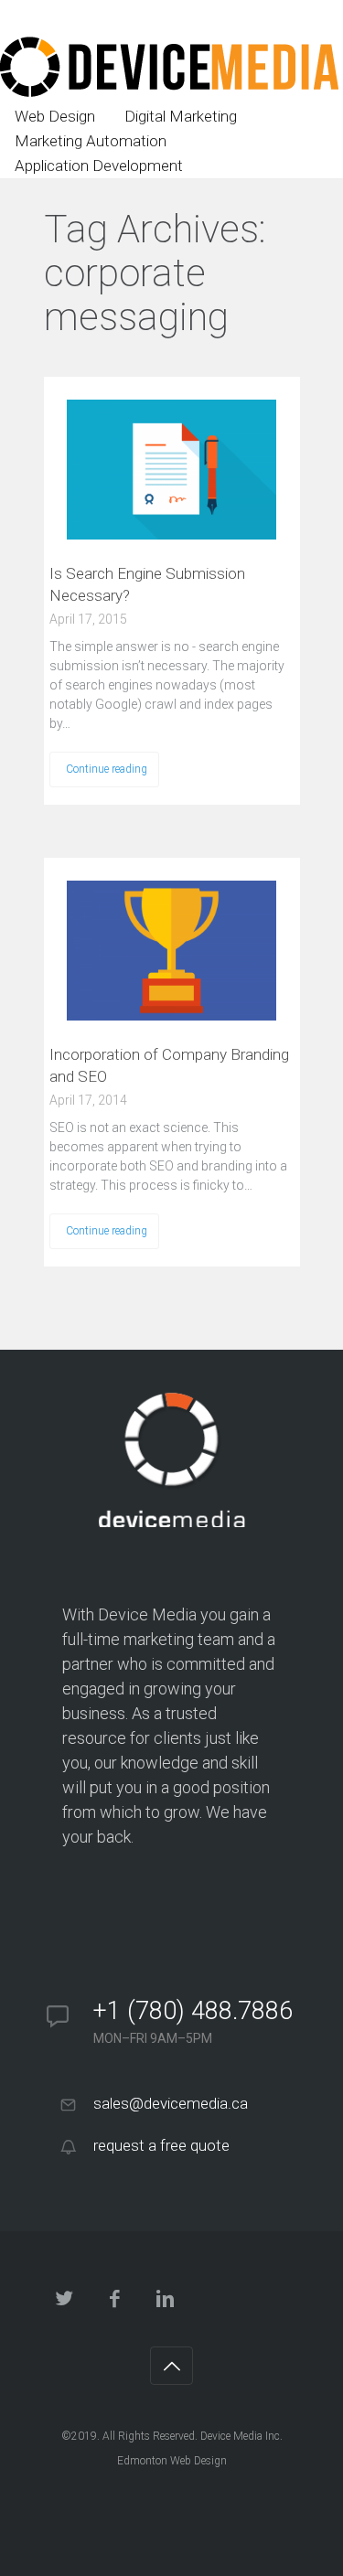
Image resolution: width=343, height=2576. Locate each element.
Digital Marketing (181, 116)
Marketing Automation (91, 141)
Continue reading (107, 769)
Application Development (99, 166)
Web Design (55, 116)
